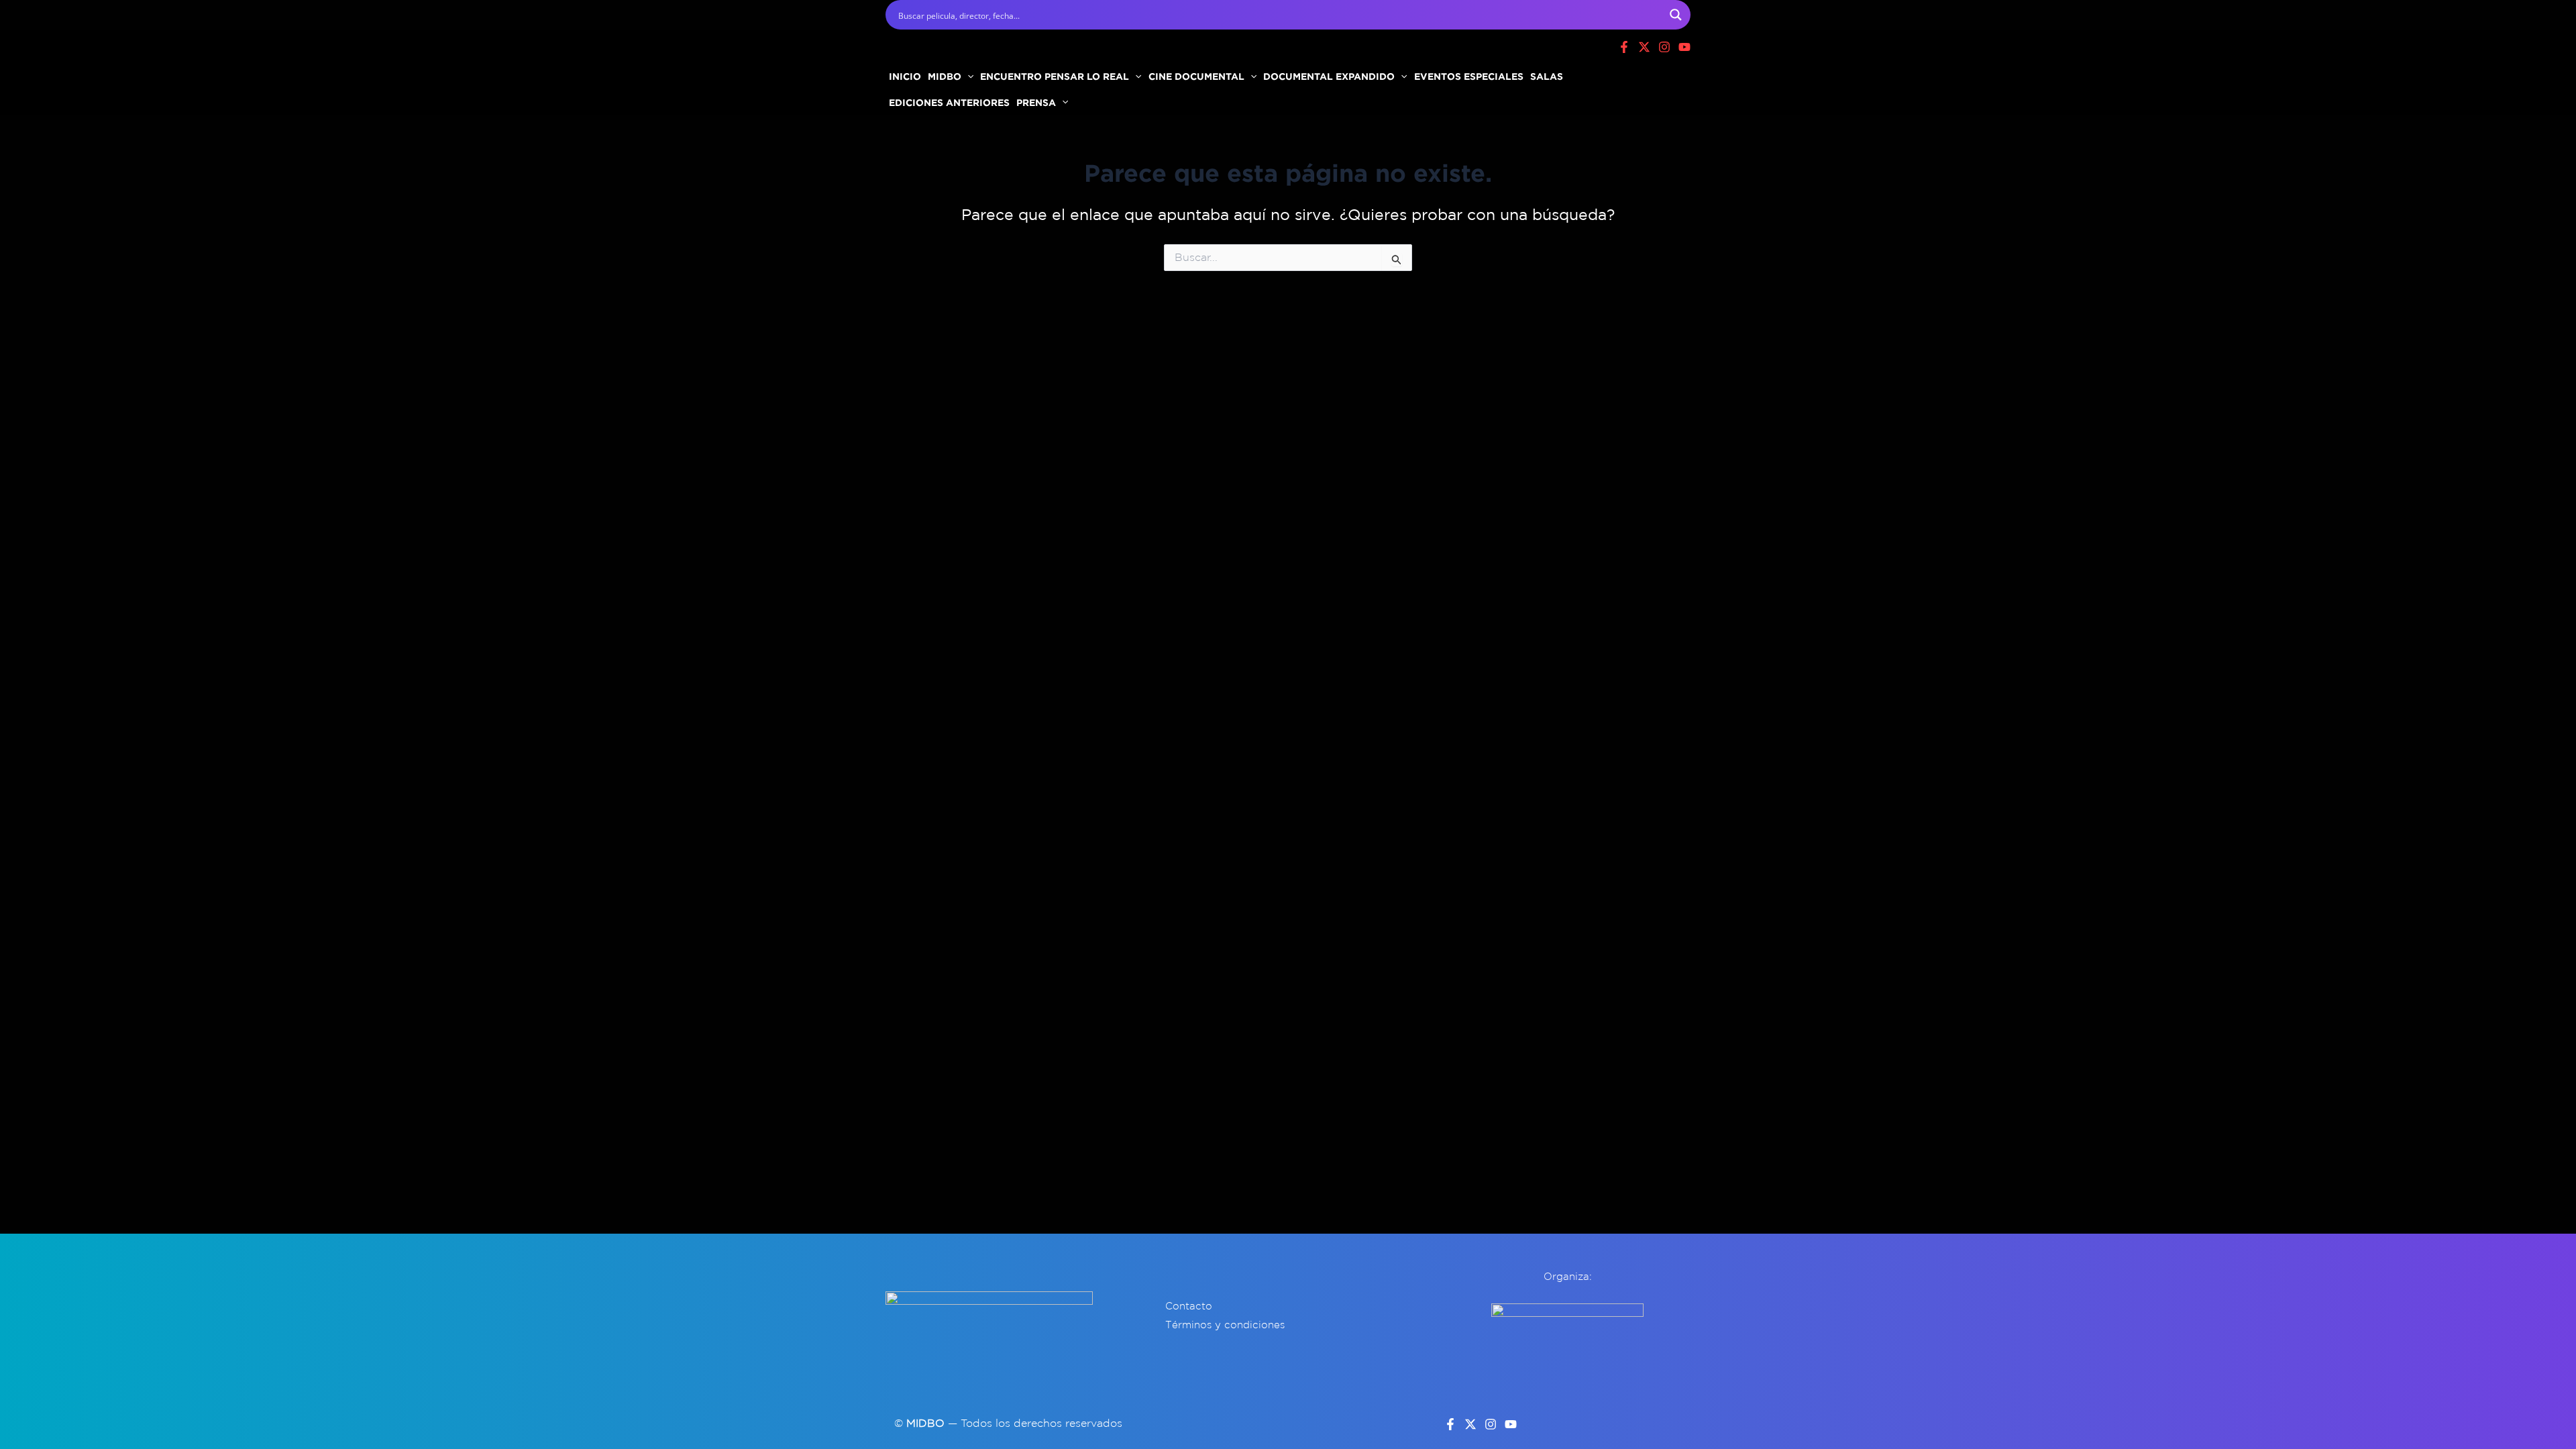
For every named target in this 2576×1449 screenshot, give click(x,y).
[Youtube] (1684, 47)
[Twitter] (1470, 1424)
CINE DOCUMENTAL (1196, 76)
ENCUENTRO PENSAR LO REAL (1055, 76)
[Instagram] (1664, 47)
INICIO (905, 76)
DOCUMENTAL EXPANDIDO (1329, 76)
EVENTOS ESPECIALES (1469, 76)
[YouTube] (1511, 1424)
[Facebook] (1624, 47)
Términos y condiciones (1225, 1325)
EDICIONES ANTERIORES (949, 102)
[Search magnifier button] (1676, 15)
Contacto (1189, 1306)
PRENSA (1036, 102)
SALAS (1547, 76)
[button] (967, 76)
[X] (1644, 47)
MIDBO (945, 76)
